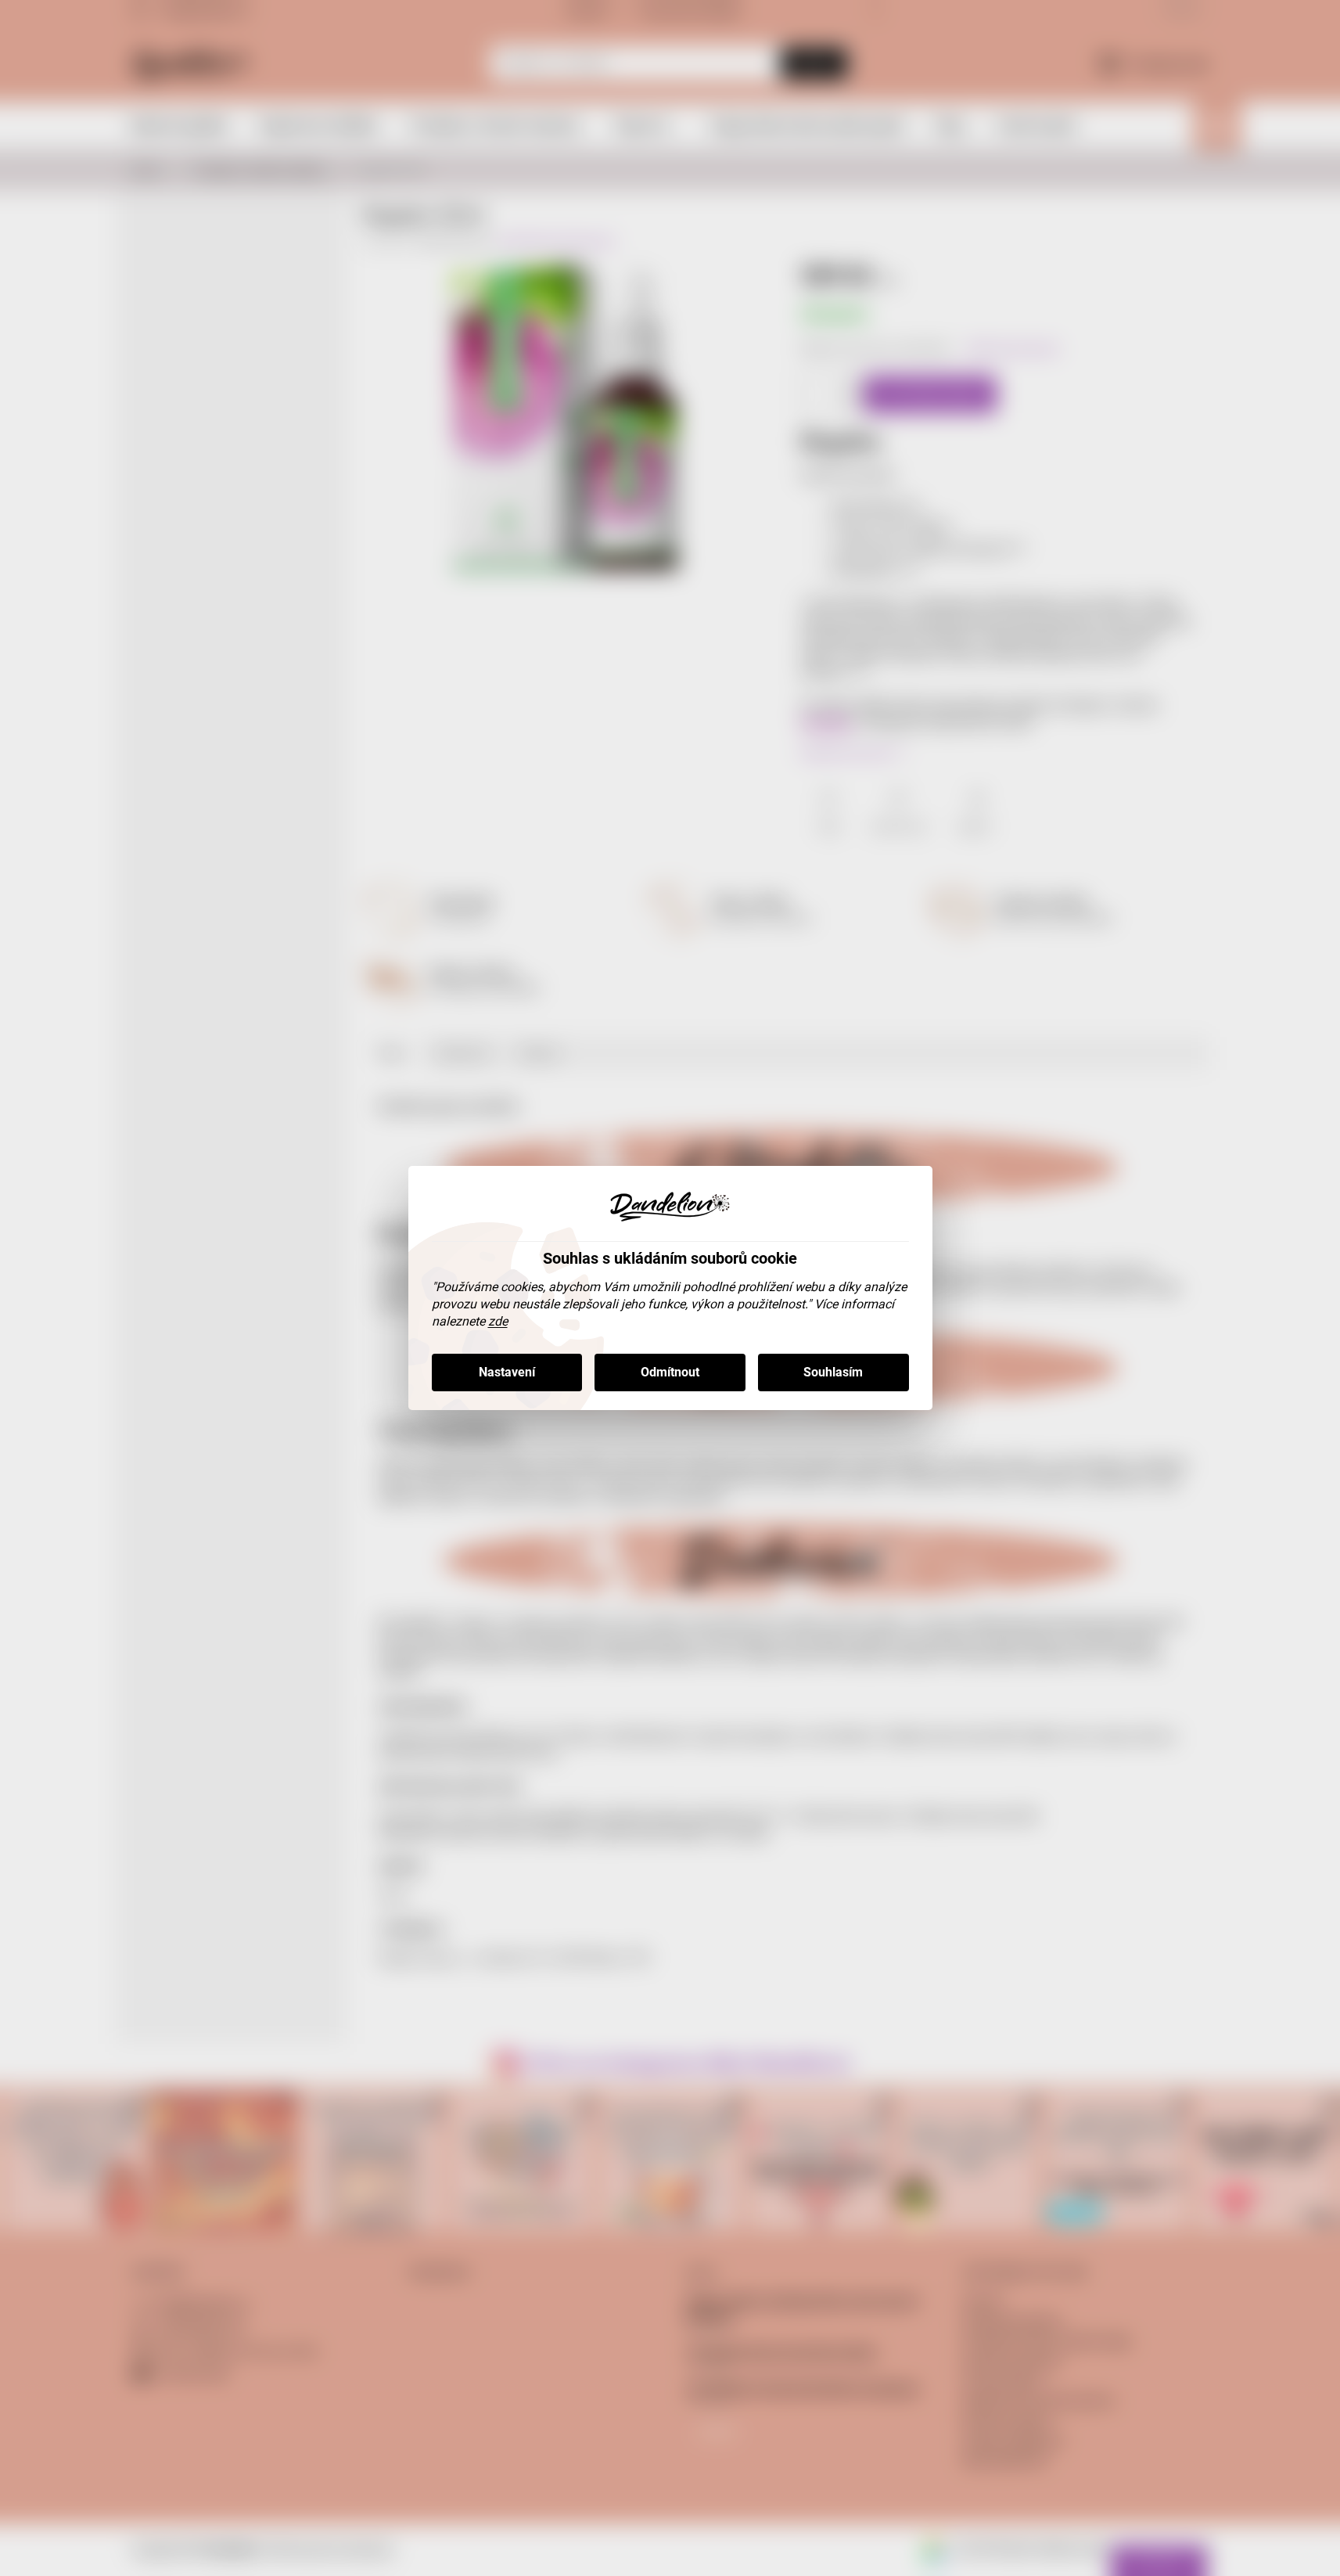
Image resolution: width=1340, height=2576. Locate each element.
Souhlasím (833, 1372)
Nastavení (507, 1372)
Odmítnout (670, 1372)
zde (498, 1321)
